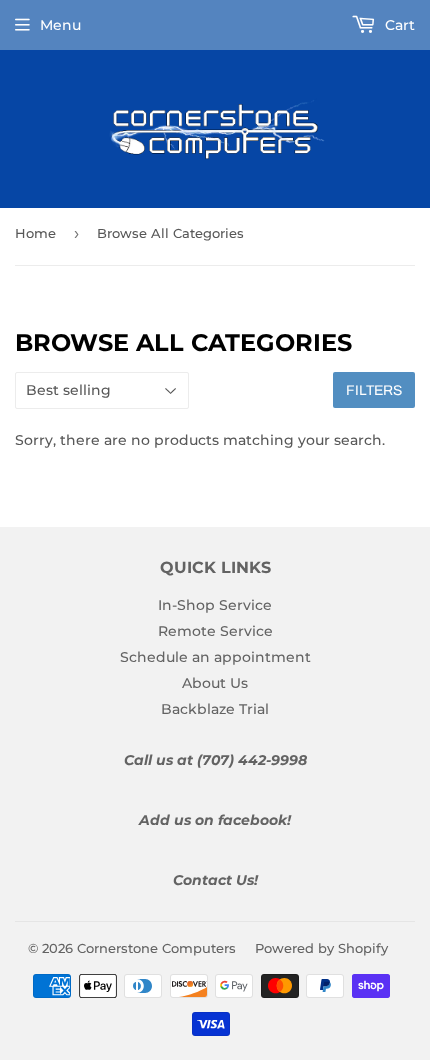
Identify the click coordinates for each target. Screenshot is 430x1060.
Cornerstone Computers (156, 948)
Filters (374, 390)
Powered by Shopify (321, 948)
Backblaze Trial (215, 709)
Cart (398, 25)
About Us (215, 683)
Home (35, 233)
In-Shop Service (215, 605)
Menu (60, 25)
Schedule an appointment (215, 657)
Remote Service (215, 631)
